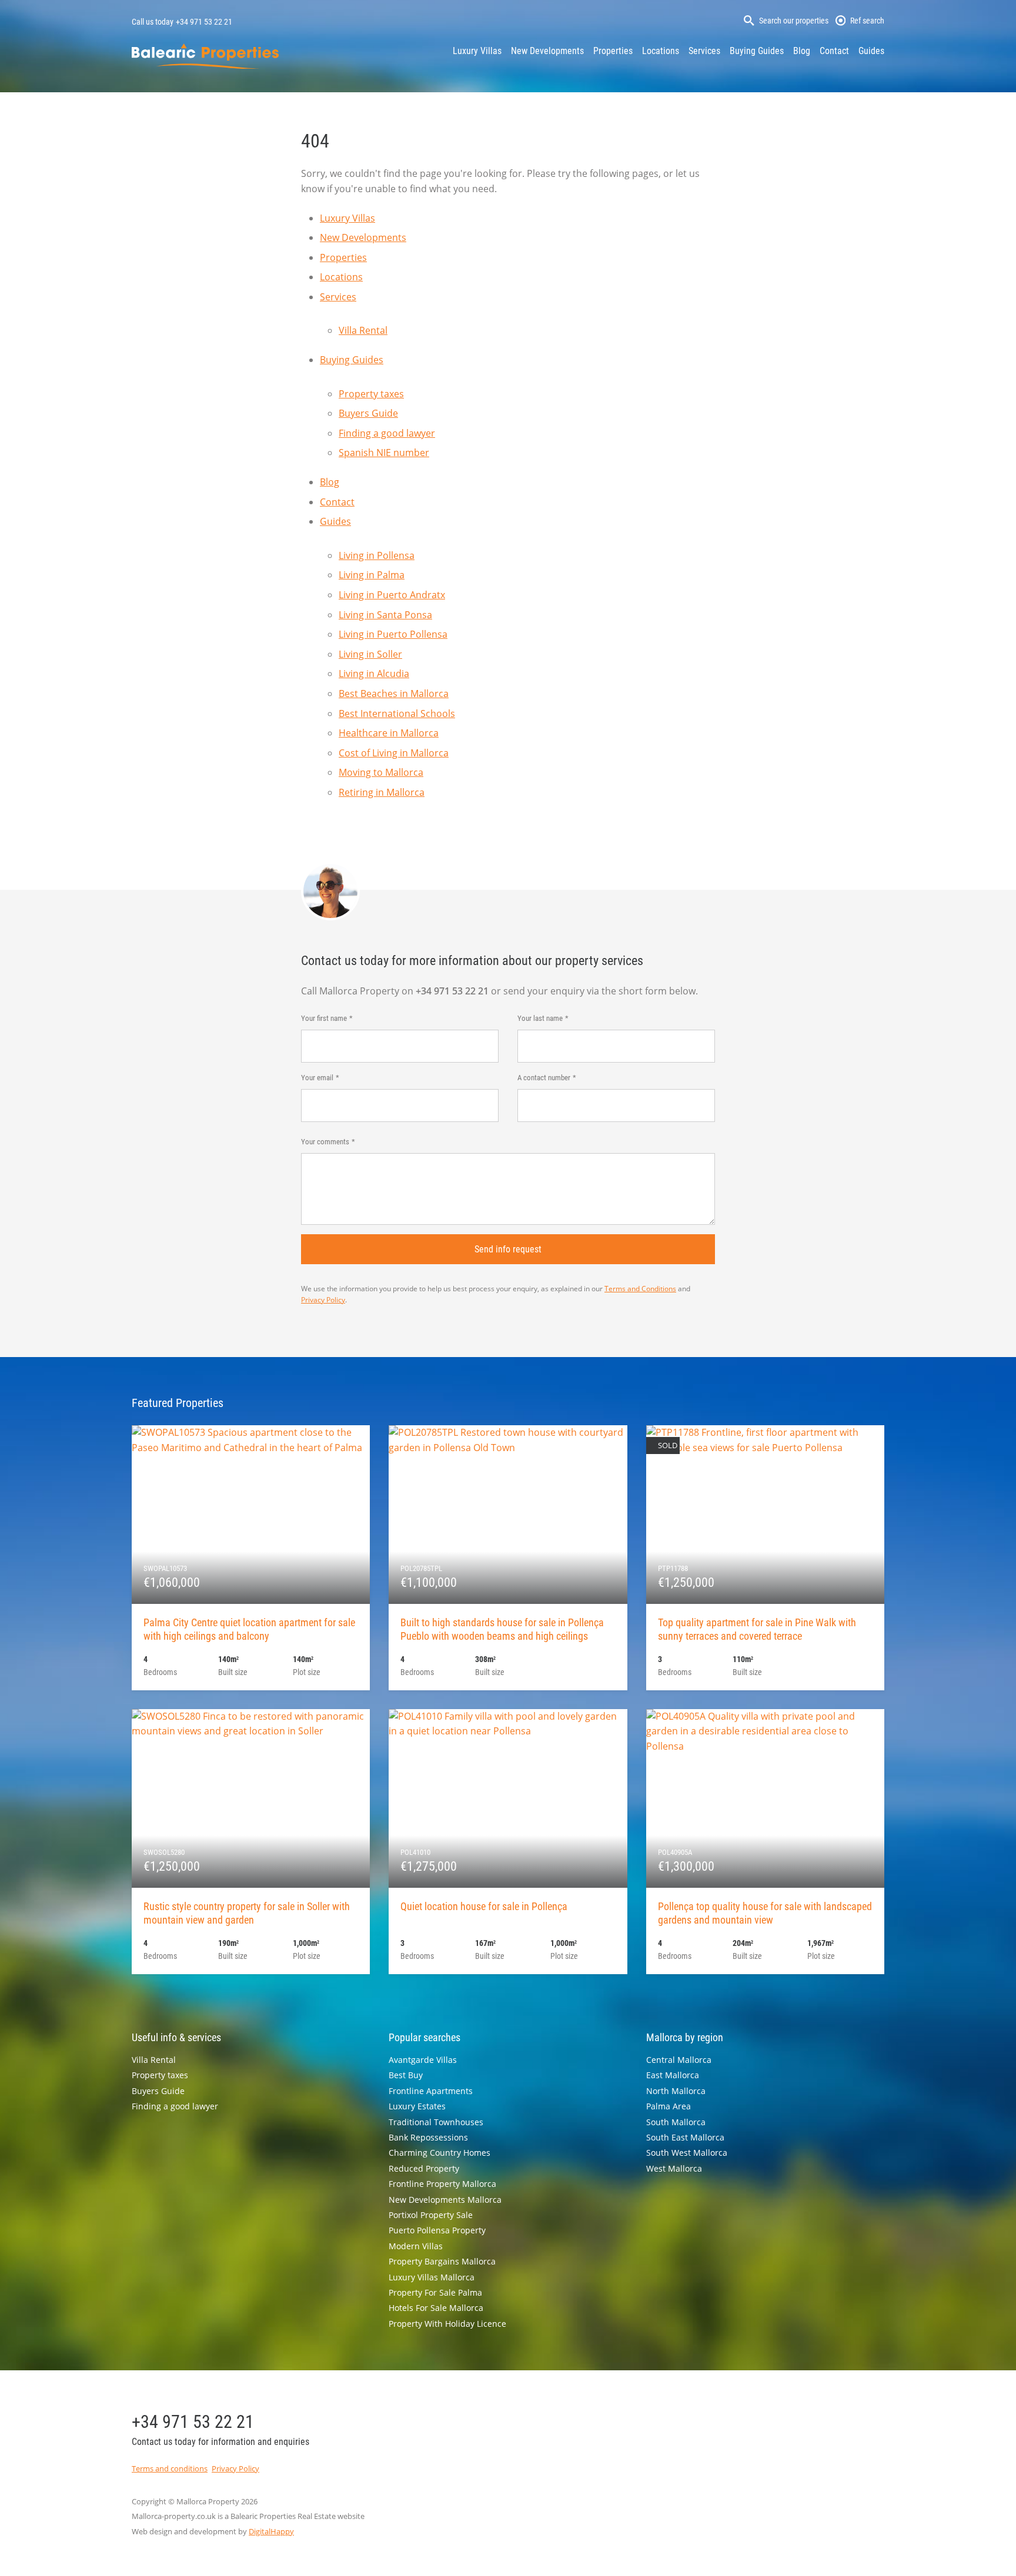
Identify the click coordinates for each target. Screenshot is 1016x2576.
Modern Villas (416, 2246)
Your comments (325, 1142)
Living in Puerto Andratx (392, 595)
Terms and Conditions (640, 1289)
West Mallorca (674, 2168)
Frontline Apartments (431, 2091)
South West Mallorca (687, 2153)
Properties (613, 51)
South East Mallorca (685, 2137)
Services (704, 51)
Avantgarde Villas (423, 2060)
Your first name (324, 1018)
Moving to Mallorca (381, 772)
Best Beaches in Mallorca (394, 694)
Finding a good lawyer (387, 433)
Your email (317, 1078)
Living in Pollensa (377, 555)
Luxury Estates (417, 2106)
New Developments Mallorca (445, 2200)
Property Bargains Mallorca (442, 2261)
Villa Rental (363, 330)
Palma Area (669, 2106)
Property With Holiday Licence (447, 2324)
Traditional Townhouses (436, 2122)
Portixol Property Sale (431, 2215)
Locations (661, 51)
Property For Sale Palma (435, 2292)
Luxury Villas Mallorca (432, 2277)
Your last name (540, 1018)
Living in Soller (370, 654)
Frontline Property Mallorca (442, 2184)
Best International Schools (397, 713)
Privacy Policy (323, 1300)
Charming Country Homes (440, 2153)
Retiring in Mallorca (382, 792)
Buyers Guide (368, 413)
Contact (834, 51)
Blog (802, 51)
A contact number (544, 1078)
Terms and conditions (170, 2468)
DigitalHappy (271, 2531)
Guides (871, 51)
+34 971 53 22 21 (204, 22)
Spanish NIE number (384, 453)
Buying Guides (757, 51)
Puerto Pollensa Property (437, 2230)
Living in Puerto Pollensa (393, 634)
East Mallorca (673, 2075)
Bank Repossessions (428, 2137)
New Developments (547, 51)
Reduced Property (424, 2168)
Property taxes (371, 394)
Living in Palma (372, 575)
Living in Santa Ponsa (385, 615)
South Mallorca (676, 2122)
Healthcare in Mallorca (389, 733)
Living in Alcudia (374, 674)
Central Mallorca (679, 2060)
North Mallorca (676, 2091)
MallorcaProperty (205, 56)
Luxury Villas (477, 51)
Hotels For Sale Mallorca (436, 2308)
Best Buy (406, 2075)
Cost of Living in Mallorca (394, 753)
